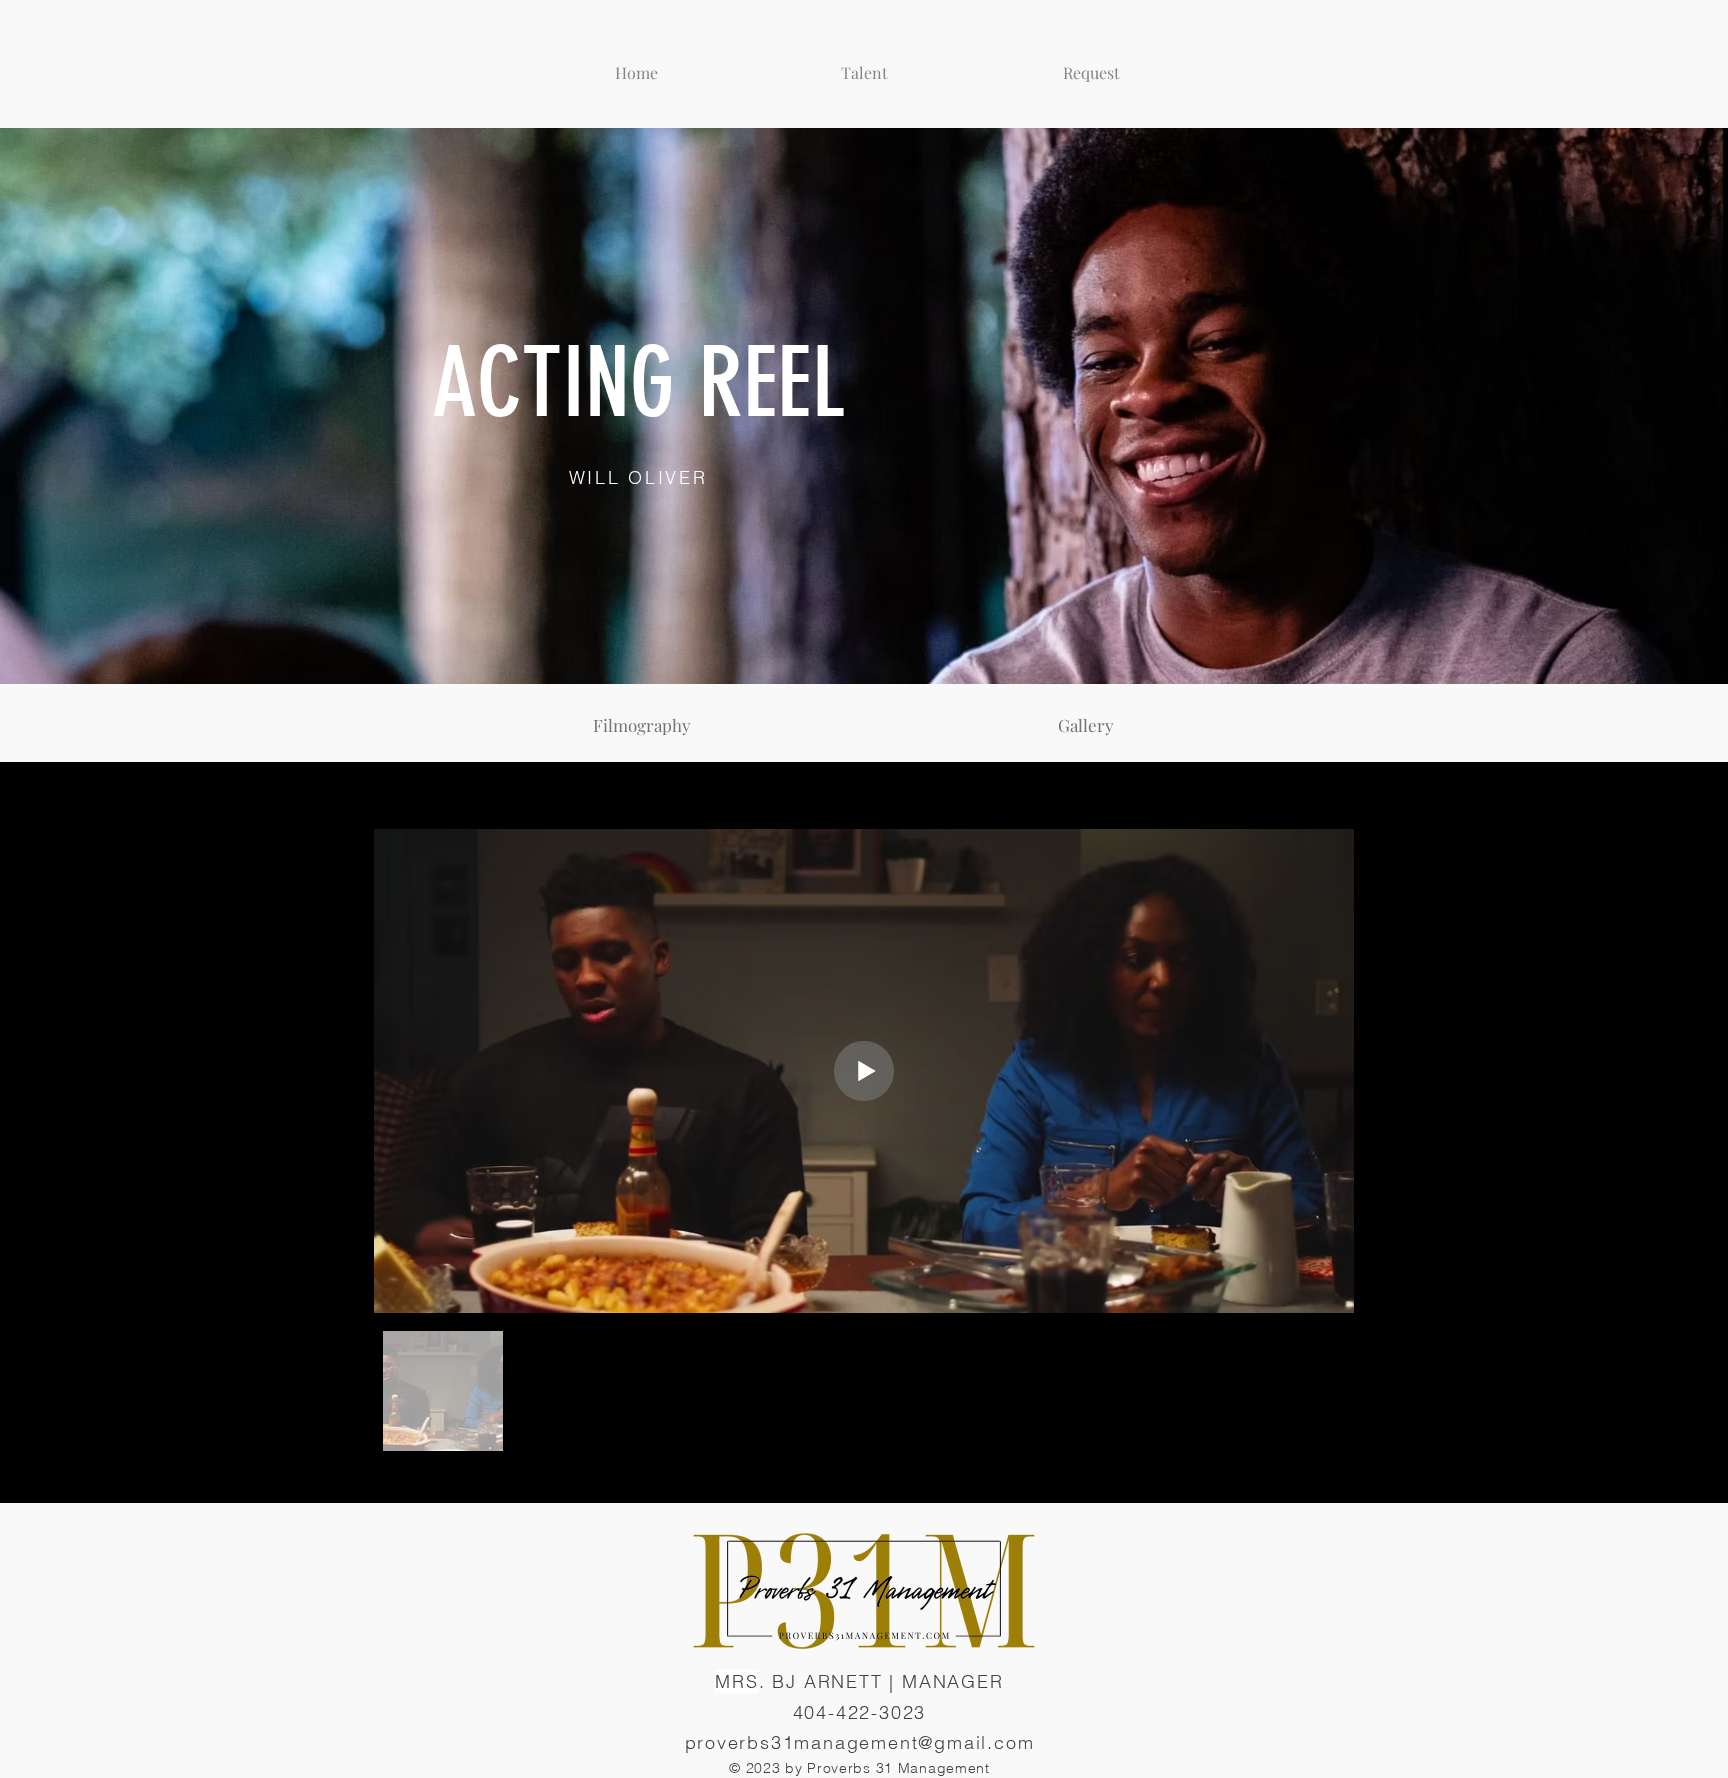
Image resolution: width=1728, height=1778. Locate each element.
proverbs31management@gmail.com (860, 1742)
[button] (864, 64)
